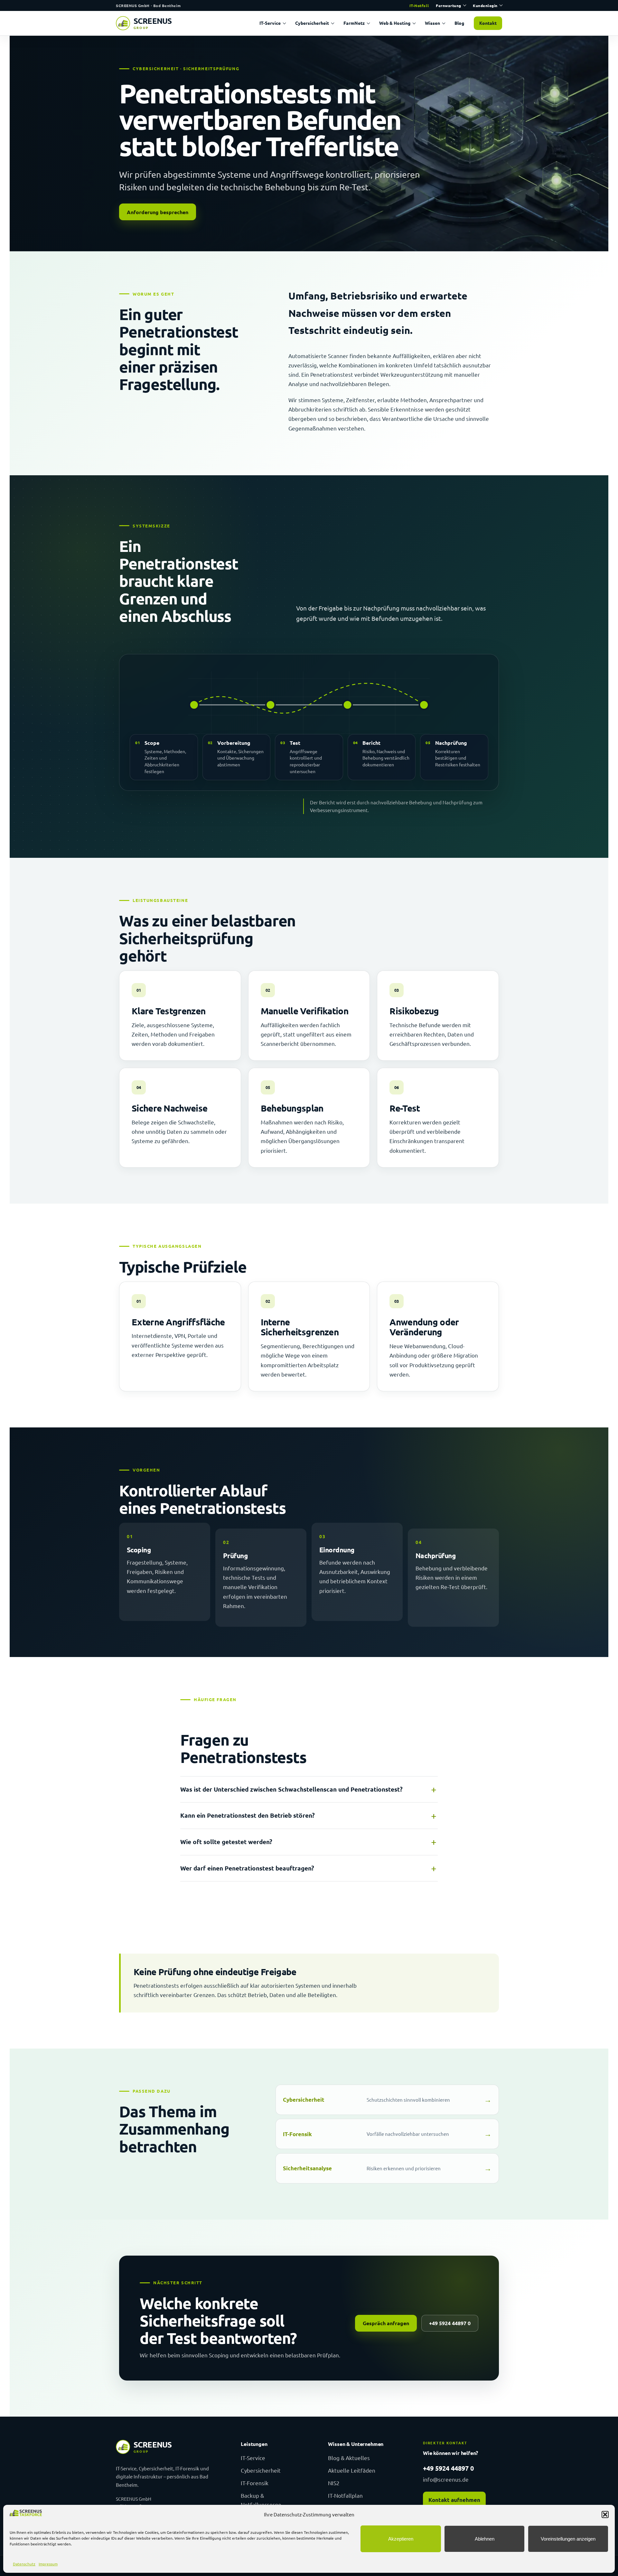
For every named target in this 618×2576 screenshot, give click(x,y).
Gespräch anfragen (386, 2323)
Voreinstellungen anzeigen (568, 2539)
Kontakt (488, 23)
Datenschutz (24, 2564)
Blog (459, 23)
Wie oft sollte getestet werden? (226, 1842)
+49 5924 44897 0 (450, 2323)
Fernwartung (449, 5)
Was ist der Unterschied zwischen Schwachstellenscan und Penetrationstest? (291, 1789)
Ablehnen (485, 2539)
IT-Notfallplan (345, 2495)
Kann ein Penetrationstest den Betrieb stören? (248, 1815)
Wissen (432, 23)
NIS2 (334, 2483)
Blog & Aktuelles (349, 2458)
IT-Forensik (255, 2483)
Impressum (48, 2564)
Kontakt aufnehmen (454, 2500)
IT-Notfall (419, 5)
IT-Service (270, 23)
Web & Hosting (395, 23)
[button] (605, 2514)
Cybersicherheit (312, 23)
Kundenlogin (485, 5)
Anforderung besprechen (158, 212)
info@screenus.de (446, 2479)
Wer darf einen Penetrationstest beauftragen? (247, 1868)
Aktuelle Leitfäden (352, 2470)
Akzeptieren (401, 2539)
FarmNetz (354, 23)
